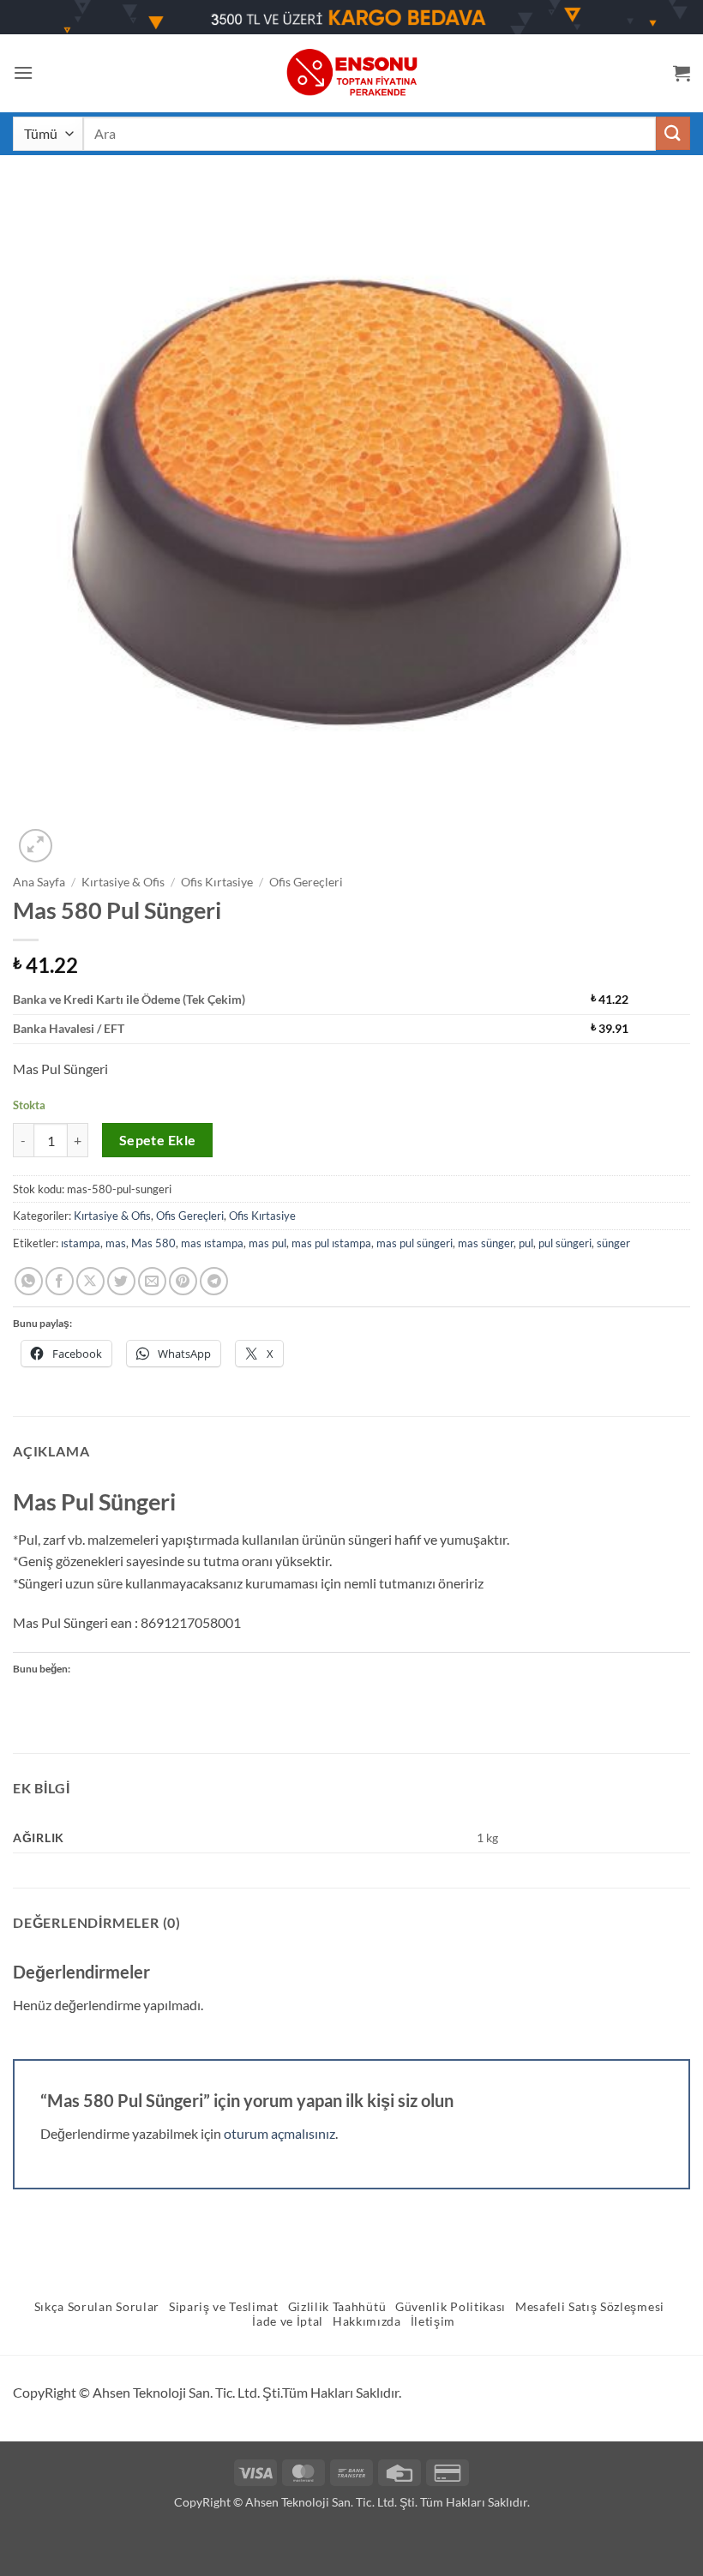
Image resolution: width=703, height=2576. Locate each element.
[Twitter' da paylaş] (121, 1281)
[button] (23, 72)
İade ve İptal (288, 2321)
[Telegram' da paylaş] (214, 1281)
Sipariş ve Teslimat (224, 2307)
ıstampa (81, 1243)
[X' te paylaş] (90, 1281)
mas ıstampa (212, 1243)
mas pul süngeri (415, 1243)
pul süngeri (565, 1243)
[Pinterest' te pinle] (183, 1281)
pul (526, 1243)
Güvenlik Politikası (451, 2307)
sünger (613, 1243)
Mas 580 (153, 1243)
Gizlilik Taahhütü (337, 2307)
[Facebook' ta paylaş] (60, 1281)
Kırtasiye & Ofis (123, 882)
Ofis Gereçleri (306, 882)
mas (116, 1243)
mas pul (267, 1243)
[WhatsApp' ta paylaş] (29, 1281)
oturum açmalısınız (279, 2133)
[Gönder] (673, 133)
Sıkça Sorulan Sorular (97, 2307)
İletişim (433, 2321)
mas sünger (486, 1243)
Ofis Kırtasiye (217, 882)
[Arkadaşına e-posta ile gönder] (152, 1281)
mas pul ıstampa (331, 1243)
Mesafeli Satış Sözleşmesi (590, 2307)
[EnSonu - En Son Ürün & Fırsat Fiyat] (351, 72)
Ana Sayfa (39, 882)
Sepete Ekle (158, 1140)
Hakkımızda (367, 2321)
